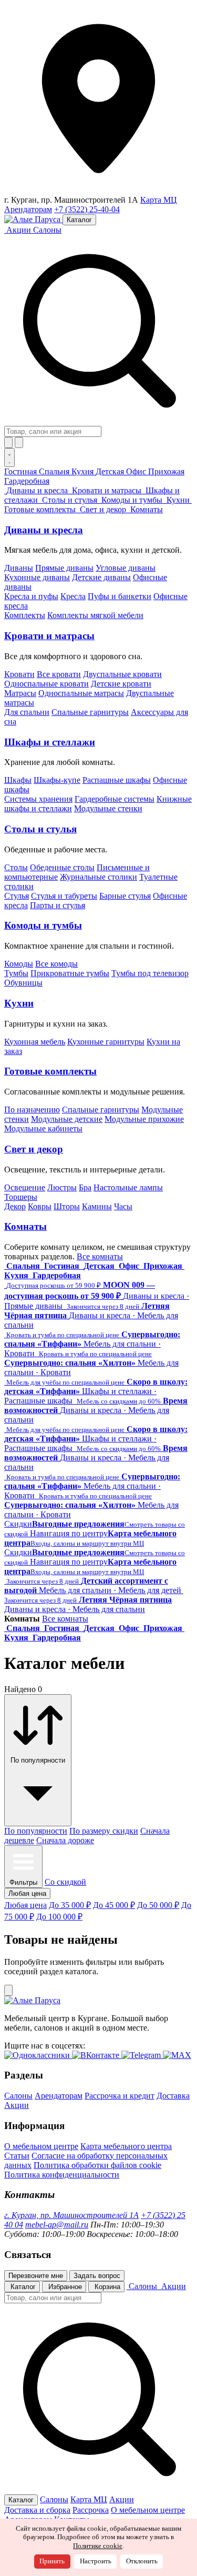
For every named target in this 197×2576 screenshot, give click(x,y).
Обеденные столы (62, 867)
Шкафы (18, 780)
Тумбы (16, 973)
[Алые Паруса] (33, 219)
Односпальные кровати (46, 684)
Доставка (173, 2096)
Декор (15, 1206)
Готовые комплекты (50, 1071)
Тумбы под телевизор (150, 973)
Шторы (67, 1206)
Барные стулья (125, 896)
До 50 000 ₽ (158, 1905)
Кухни (19, 1003)
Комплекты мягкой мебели (95, 615)
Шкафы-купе (57, 780)
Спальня (55, 471)
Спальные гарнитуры (90, 712)
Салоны (47, 230)
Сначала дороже (65, 1840)
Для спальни (27, 712)
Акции (17, 2105)
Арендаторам (28, 209)
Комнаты (25, 1226)
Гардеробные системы (115, 799)
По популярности (36, 1831)
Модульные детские (67, 1119)
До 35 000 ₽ (70, 1905)
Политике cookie (98, 2546)
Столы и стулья (40, 829)
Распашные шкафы (117, 780)
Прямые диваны (64, 568)
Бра (85, 1187)
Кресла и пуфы (31, 596)
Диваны (19, 568)
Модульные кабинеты (43, 1128)
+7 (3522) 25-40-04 (87, 209)
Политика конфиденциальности (62, 2175)
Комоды (19, 964)
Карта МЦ (159, 200)
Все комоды (56, 964)
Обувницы (23, 983)
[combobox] (53, 431)
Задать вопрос (97, 2276)
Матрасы (20, 693)
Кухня (84, 471)
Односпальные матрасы (81, 693)
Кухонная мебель (35, 1042)
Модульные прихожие (144, 1119)
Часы (123, 1206)
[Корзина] (19, 442)
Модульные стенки (108, 808)
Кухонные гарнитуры (106, 1042)
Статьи (17, 2156)
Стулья (17, 896)
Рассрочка (91, 2510)
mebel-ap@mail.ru (57, 2225)
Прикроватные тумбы (70, 973)
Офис (137, 471)
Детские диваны (101, 577)
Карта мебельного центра (126, 2146)
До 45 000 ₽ (114, 1905)
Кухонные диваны (37, 577)
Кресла (73, 596)
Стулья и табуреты (64, 896)
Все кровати (59, 674)
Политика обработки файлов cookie (97, 2165)
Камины (97, 1206)
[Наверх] (8, 1990)
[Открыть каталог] (9, 457)
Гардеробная (27, 481)
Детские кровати (121, 684)
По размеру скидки (104, 1831)
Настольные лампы (128, 1187)
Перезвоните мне (36, 2276)
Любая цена (25, 1905)
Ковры (40, 1206)
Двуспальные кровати (122, 674)
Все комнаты (100, 1256)
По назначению (32, 1110)
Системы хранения (38, 799)
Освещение (25, 1187)
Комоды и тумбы (43, 925)
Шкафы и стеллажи (50, 742)
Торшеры (21, 1197)
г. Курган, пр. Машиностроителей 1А (71, 2215)
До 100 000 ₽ (59, 1917)
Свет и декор (34, 1149)
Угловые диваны (126, 568)
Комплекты (25, 615)
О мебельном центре (41, 2146)
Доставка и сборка (37, 2510)
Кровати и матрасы (49, 636)
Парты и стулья (58, 905)
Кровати (19, 674)
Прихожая (166, 471)
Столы (16, 867)
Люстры (62, 1187)
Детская (111, 471)
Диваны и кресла (44, 530)
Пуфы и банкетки (120, 596)
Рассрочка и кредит (120, 2096)
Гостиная (22, 471)
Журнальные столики (98, 877)
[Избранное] (8, 442)
